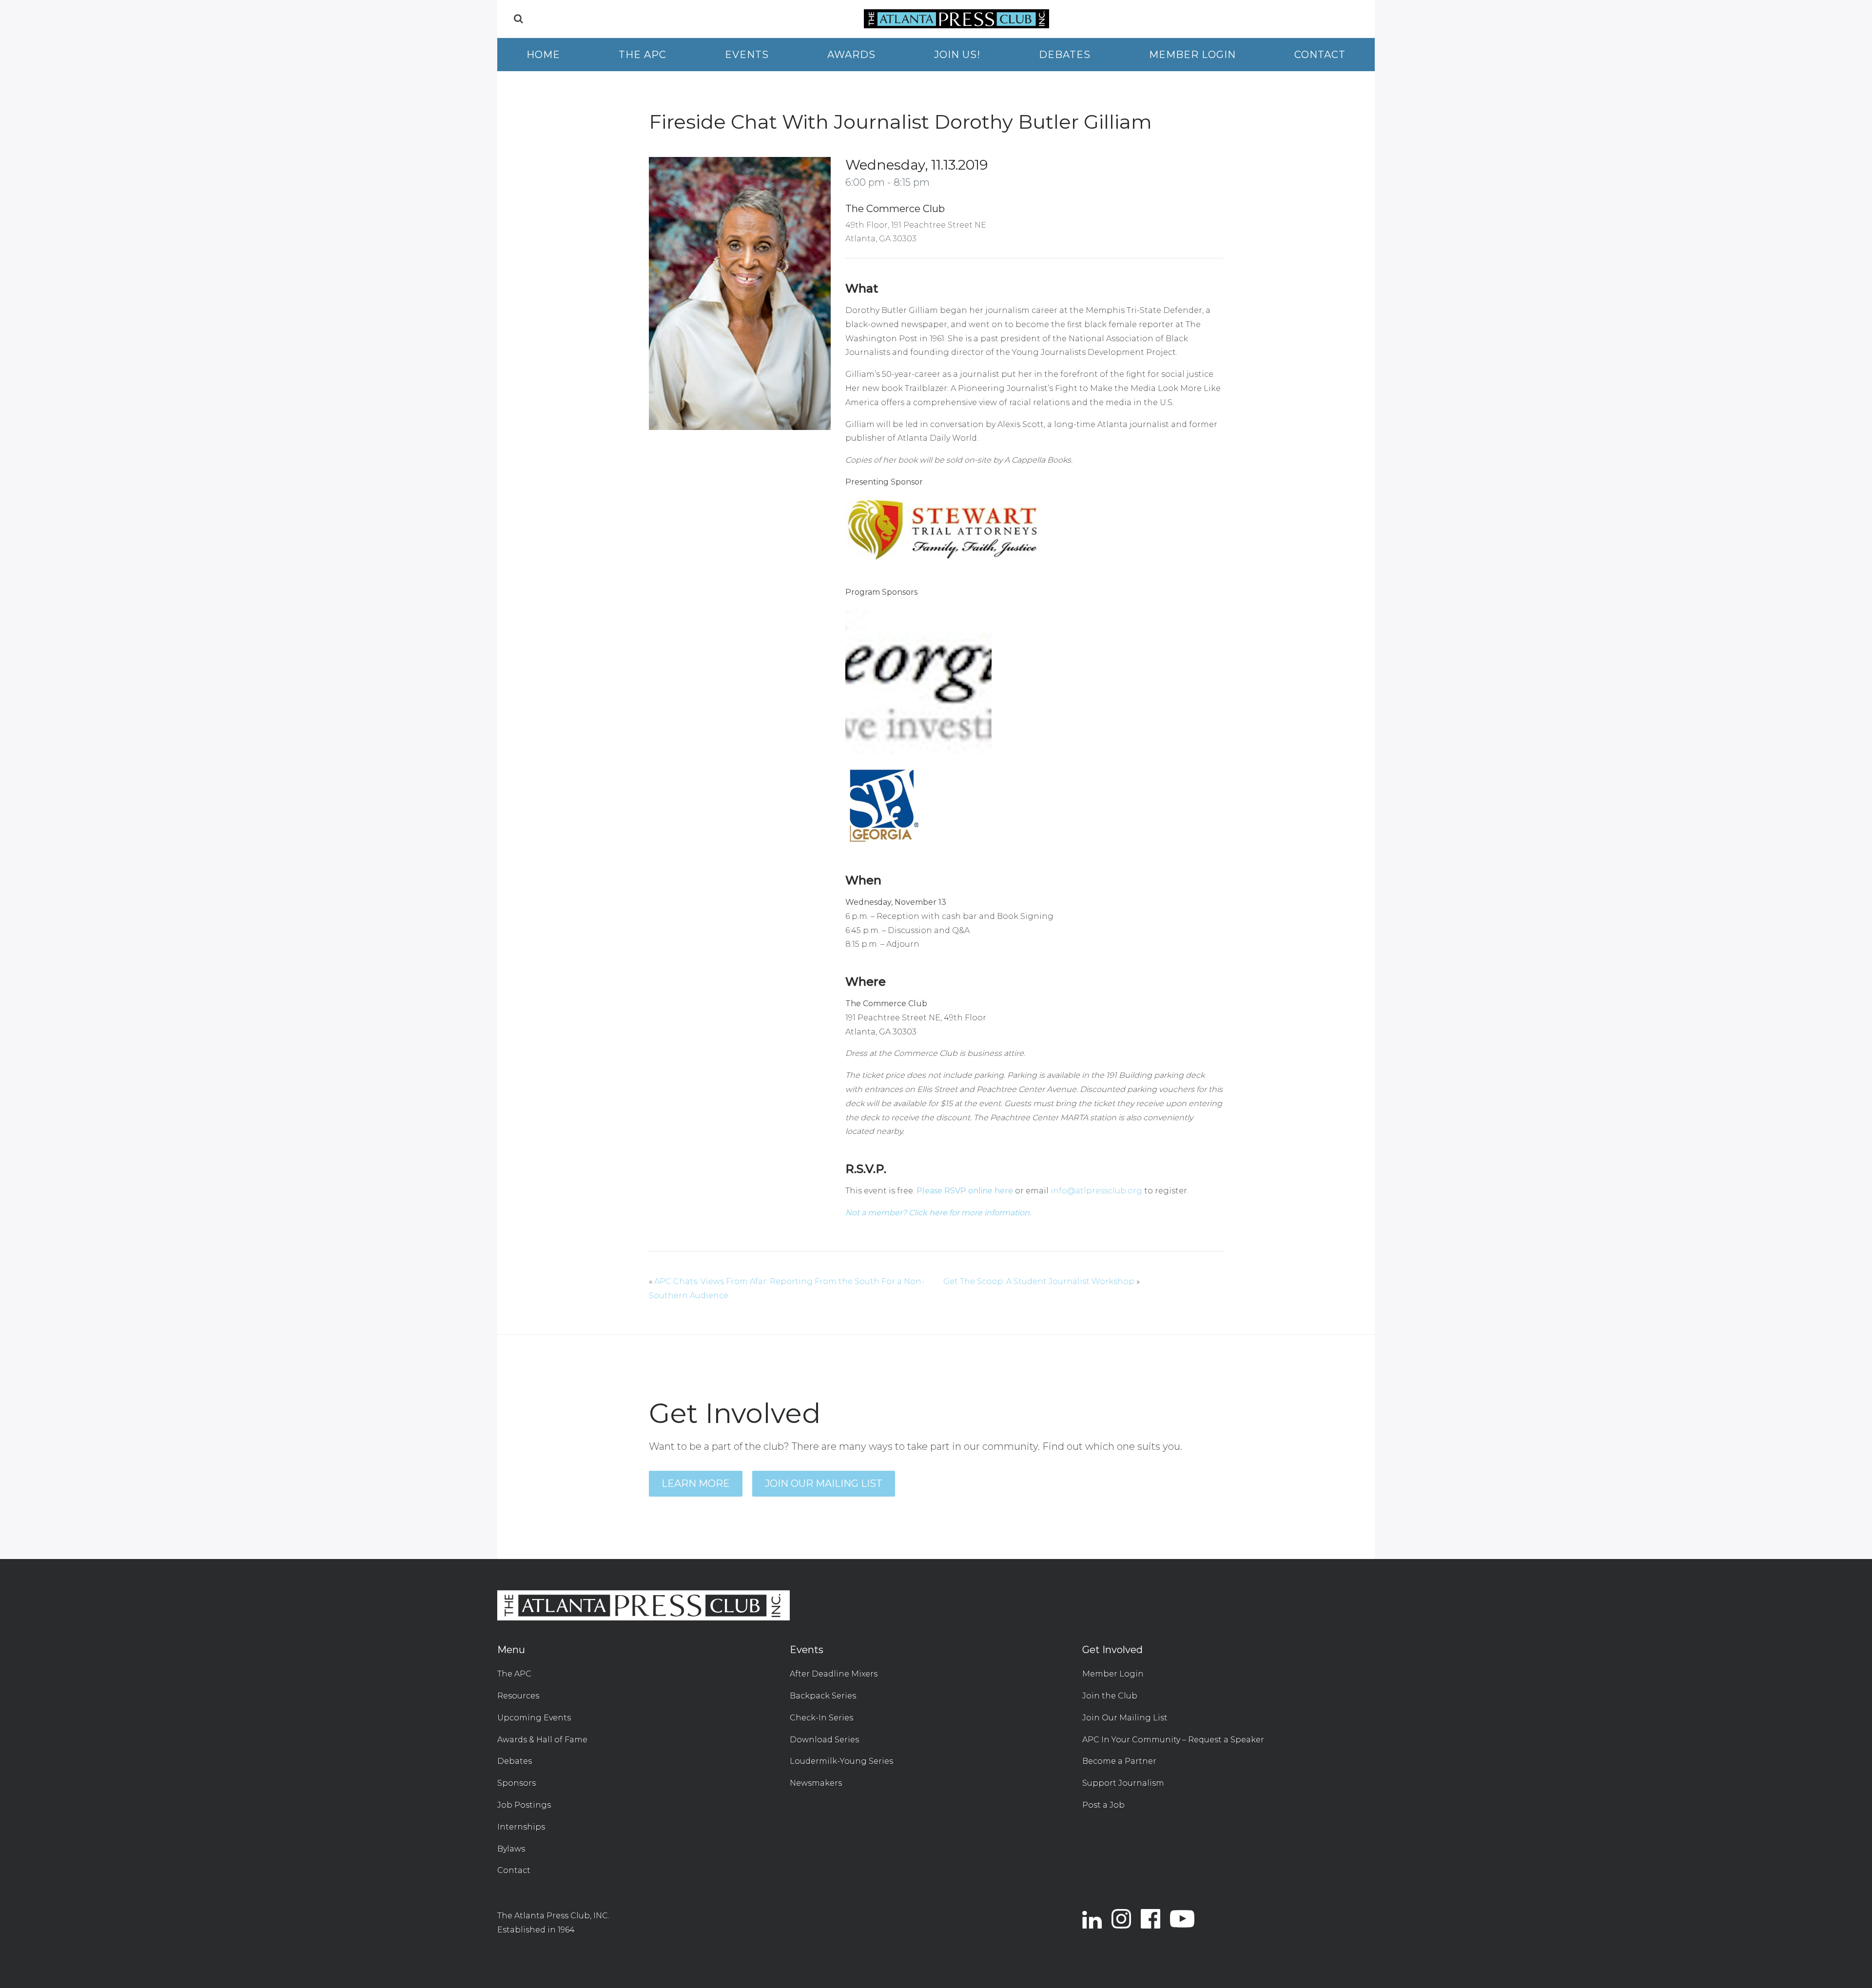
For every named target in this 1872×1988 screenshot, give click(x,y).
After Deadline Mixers (834, 1674)
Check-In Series (821, 1718)
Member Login (1192, 55)
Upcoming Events (534, 1718)
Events (747, 55)
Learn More (696, 1483)
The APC (643, 55)
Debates (1065, 55)
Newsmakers (816, 1783)
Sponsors (517, 1783)
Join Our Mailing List (824, 1483)
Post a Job (1103, 1805)
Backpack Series (823, 1696)
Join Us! (957, 55)
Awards (851, 55)
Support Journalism (1123, 1783)
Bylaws (511, 1849)
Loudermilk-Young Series (841, 1761)
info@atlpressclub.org (1096, 1191)
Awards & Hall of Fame (542, 1740)
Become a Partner (1119, 1761)
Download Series (824, 1740)
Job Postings (524, 1805)
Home (543, 55)
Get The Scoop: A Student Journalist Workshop (1039, 1281)
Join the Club (1110, 1696)
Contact (1320, 55)
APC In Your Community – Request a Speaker (1173, 1740)
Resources (518, 1696)
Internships (521, 1827)
